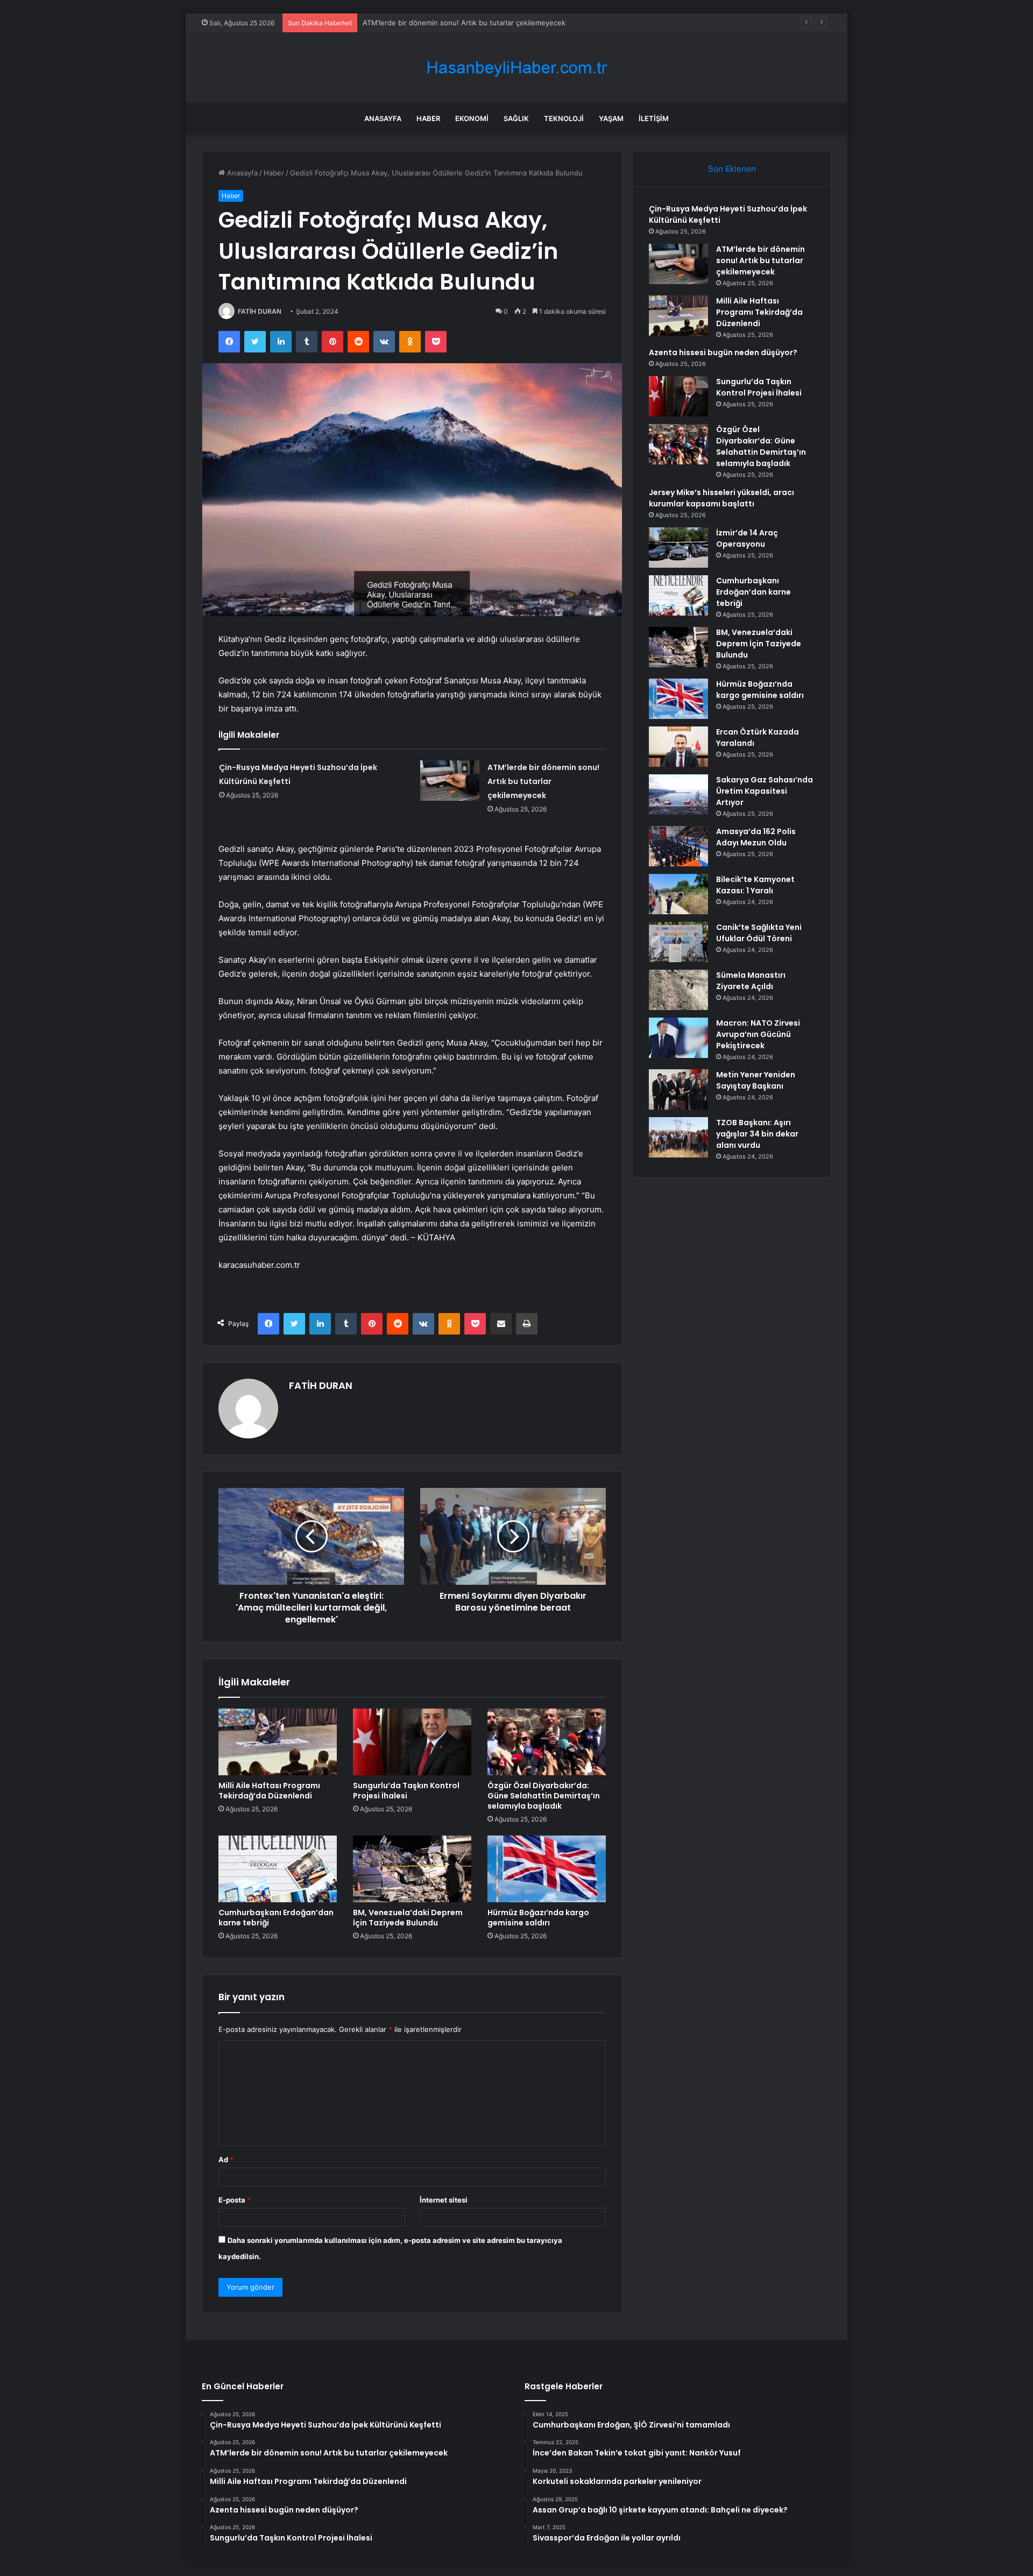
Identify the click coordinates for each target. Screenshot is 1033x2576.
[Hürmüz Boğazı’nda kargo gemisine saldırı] (547, 1869)
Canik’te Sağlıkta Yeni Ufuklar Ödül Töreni (759, 933)
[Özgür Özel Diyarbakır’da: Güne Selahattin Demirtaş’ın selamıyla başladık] (547, 1742)
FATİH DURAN (260, 311)
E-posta (235, 2200)
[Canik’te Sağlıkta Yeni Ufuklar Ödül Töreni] (678, 942)
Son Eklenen (732, 169)
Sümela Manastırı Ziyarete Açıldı (751, 981)
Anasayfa (383, 118)
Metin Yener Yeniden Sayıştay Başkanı (756, 1080)
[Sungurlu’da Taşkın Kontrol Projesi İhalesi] (412, 1742)
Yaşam (611, 118)
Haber (428, 118)
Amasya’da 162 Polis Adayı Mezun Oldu (756, 837)
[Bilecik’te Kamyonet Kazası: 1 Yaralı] (678, 894)
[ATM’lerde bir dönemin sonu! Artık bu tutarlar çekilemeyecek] (450, 781)
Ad (226, 2159)
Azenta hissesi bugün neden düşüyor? (723, 352)
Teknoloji (564, 118)
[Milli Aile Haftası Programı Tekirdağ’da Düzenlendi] (278, 1742)
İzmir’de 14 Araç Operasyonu (747, 538)
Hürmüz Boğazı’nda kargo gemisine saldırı (538, 1918)
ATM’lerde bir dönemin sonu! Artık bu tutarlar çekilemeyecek (543, 781)
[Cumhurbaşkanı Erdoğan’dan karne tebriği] (278, 1869)
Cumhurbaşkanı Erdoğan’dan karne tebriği (276, 1918)
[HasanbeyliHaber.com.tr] (516, 68)
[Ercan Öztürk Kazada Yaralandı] (678, 747)
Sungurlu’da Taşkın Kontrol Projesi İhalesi (406, 1791)
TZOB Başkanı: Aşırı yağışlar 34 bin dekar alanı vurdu (757, 1134)
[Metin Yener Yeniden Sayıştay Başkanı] (678, 1089)
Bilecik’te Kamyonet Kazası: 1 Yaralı (755, 885)
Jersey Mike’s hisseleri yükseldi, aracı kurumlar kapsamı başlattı (721, 498)
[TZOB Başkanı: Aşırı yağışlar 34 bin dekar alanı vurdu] (678, 1137)
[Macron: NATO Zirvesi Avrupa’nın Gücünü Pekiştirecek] (678, 1038)
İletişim (654, 118)
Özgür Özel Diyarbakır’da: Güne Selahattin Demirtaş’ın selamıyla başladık (544, 1796)
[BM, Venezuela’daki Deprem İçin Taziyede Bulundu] (412, 1869)
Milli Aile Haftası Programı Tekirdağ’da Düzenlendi (445, 23)
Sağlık (516, 118)
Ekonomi (472, 118)
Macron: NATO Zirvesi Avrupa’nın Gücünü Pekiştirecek (758, 1034)
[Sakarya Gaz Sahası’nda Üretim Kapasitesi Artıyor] (678, 795)
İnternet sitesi (444, 2200)
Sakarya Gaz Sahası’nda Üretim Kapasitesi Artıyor (765, 791)
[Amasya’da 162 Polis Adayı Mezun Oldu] (678, 846)
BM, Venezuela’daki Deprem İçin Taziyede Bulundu (408, 1918)
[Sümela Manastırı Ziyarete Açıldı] (678, 990)
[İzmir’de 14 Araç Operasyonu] (678, 548)
